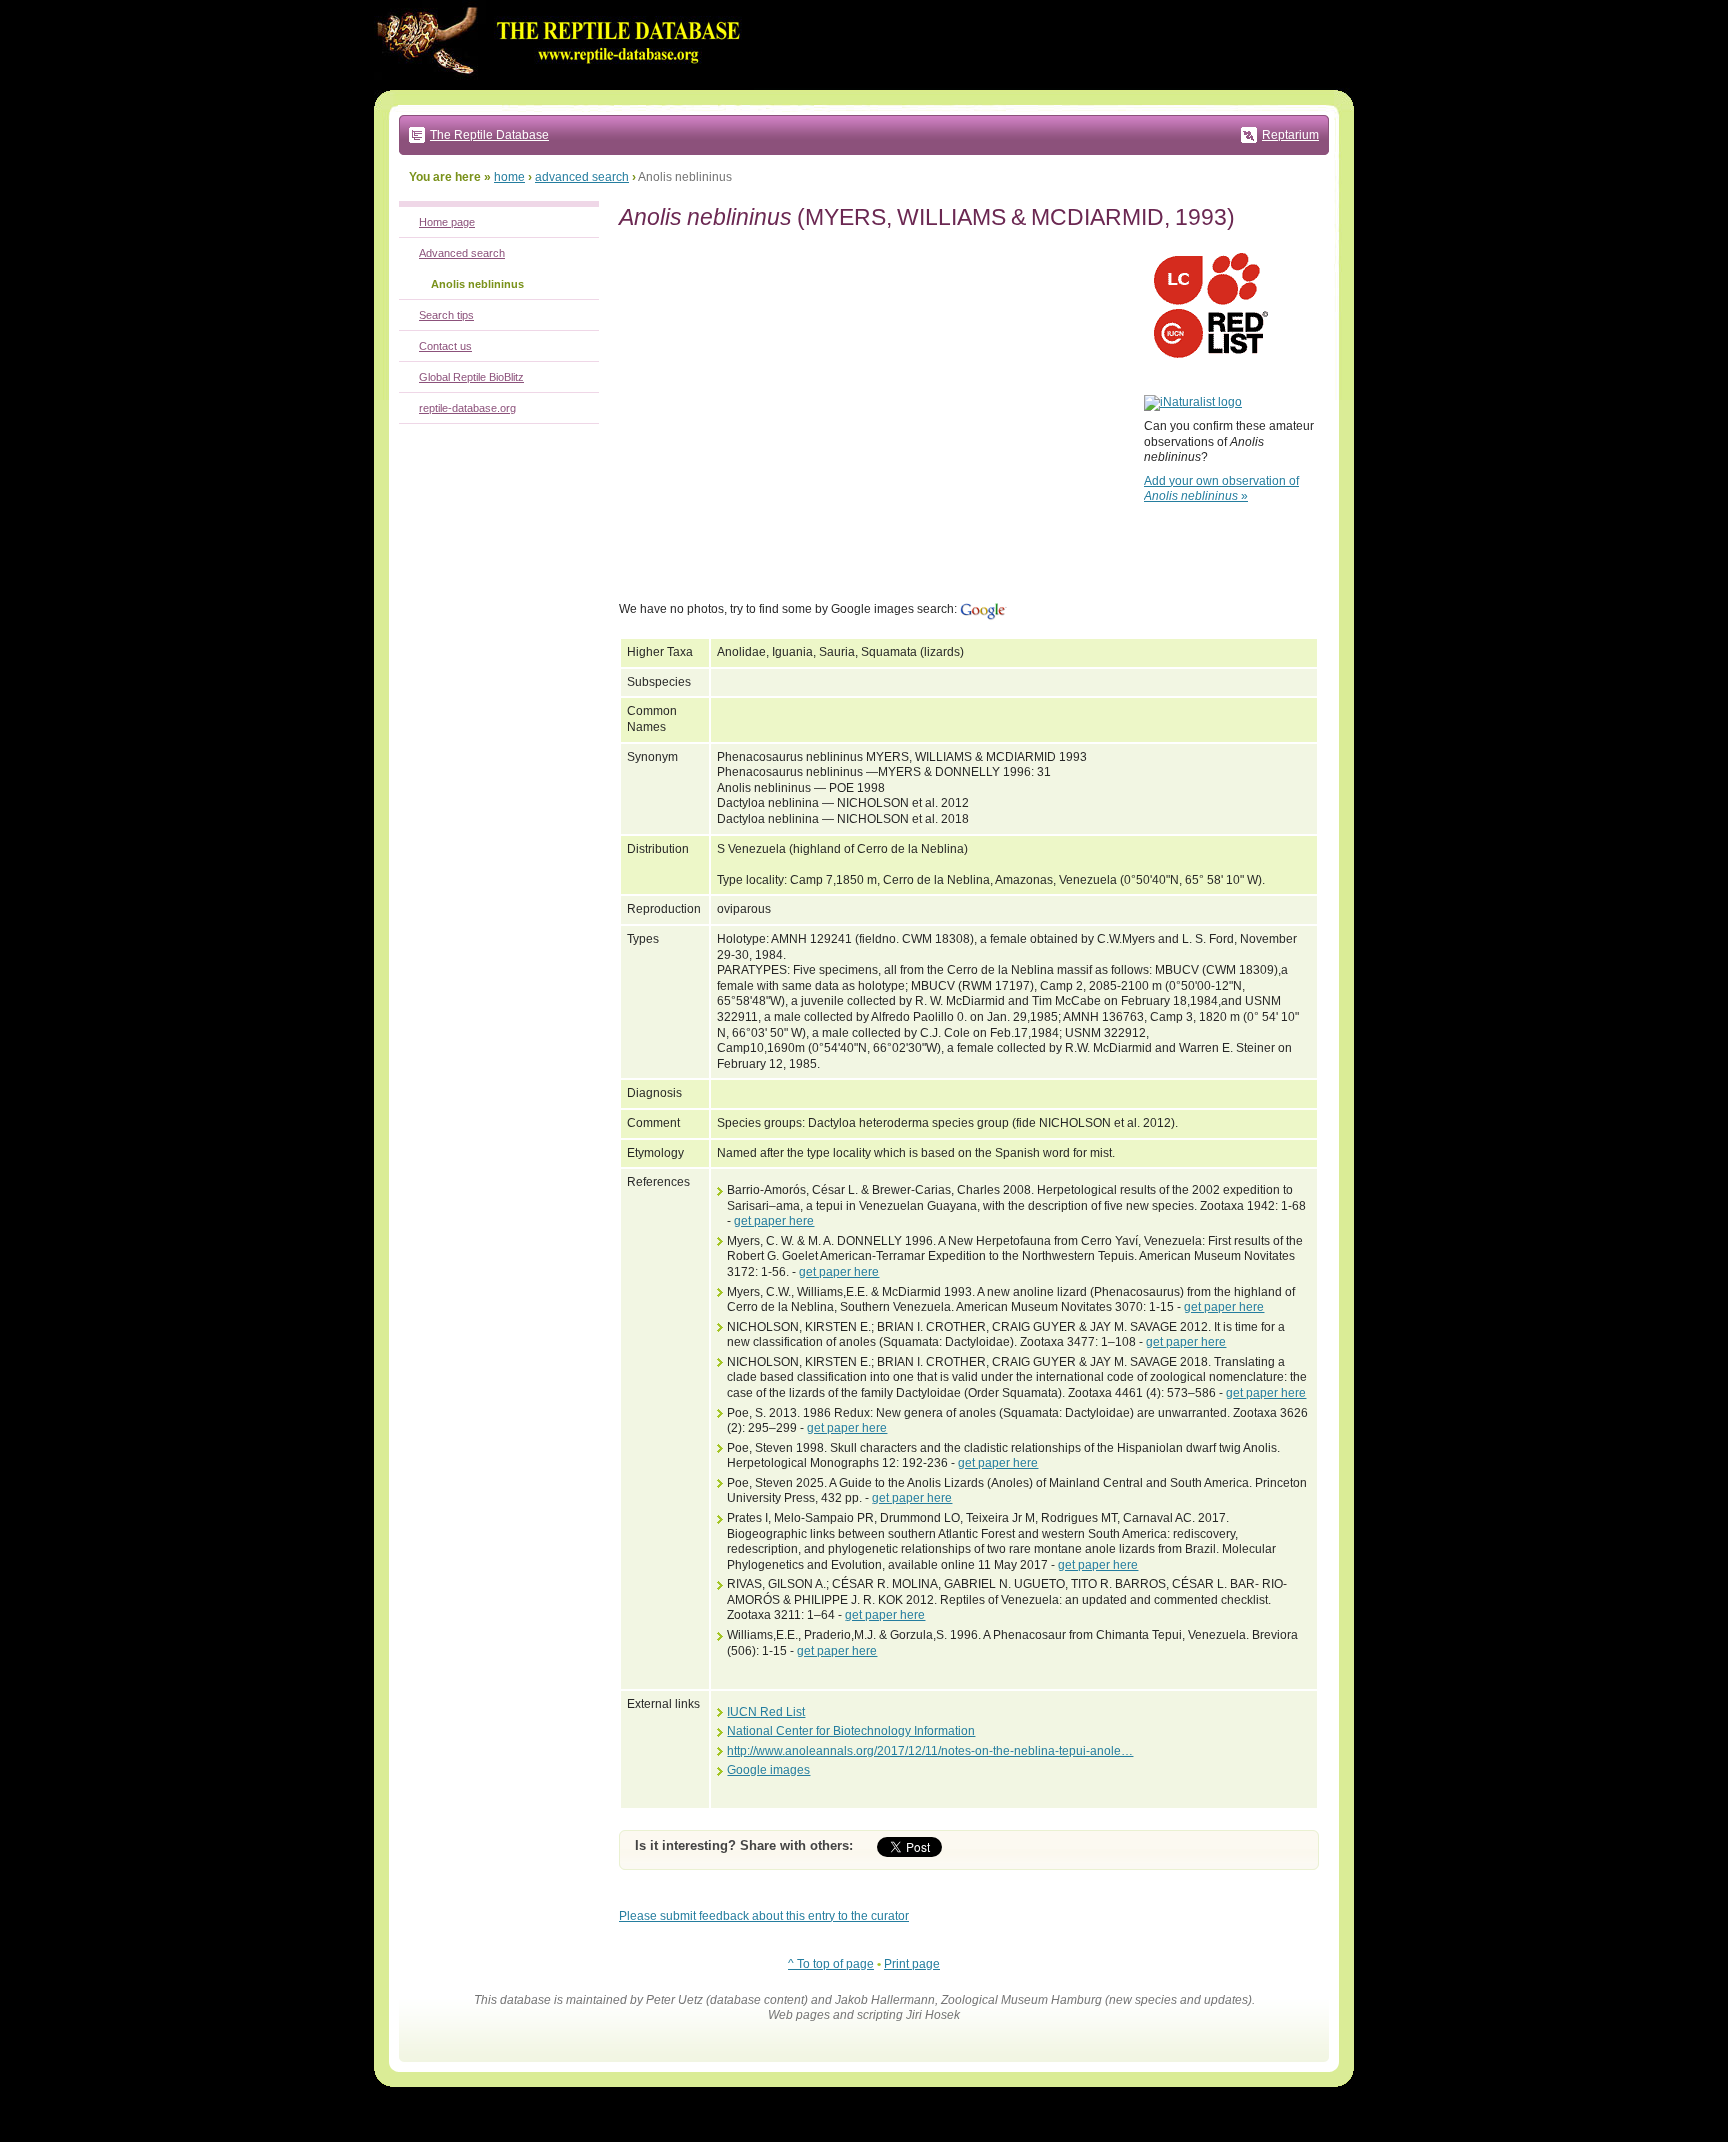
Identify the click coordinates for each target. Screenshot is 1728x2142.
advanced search (582, 177)
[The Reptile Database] (564, 86)
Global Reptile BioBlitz (471, 377)
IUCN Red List (766, 1712)
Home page (447, 222)
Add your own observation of (1221, 489)
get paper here (774, 1221)
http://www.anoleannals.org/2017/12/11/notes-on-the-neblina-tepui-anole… (930, 1751)
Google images (768, 1770)
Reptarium (1290, 135)
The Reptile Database (489, 135)
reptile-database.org (467, 408)
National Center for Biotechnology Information (851, 1731)
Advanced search (462, 253)
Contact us (445, 346)
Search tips (446, 315)
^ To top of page (831, 1964)
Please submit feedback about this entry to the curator (764, 1916)
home (509, 177)
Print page (912, 1964)
